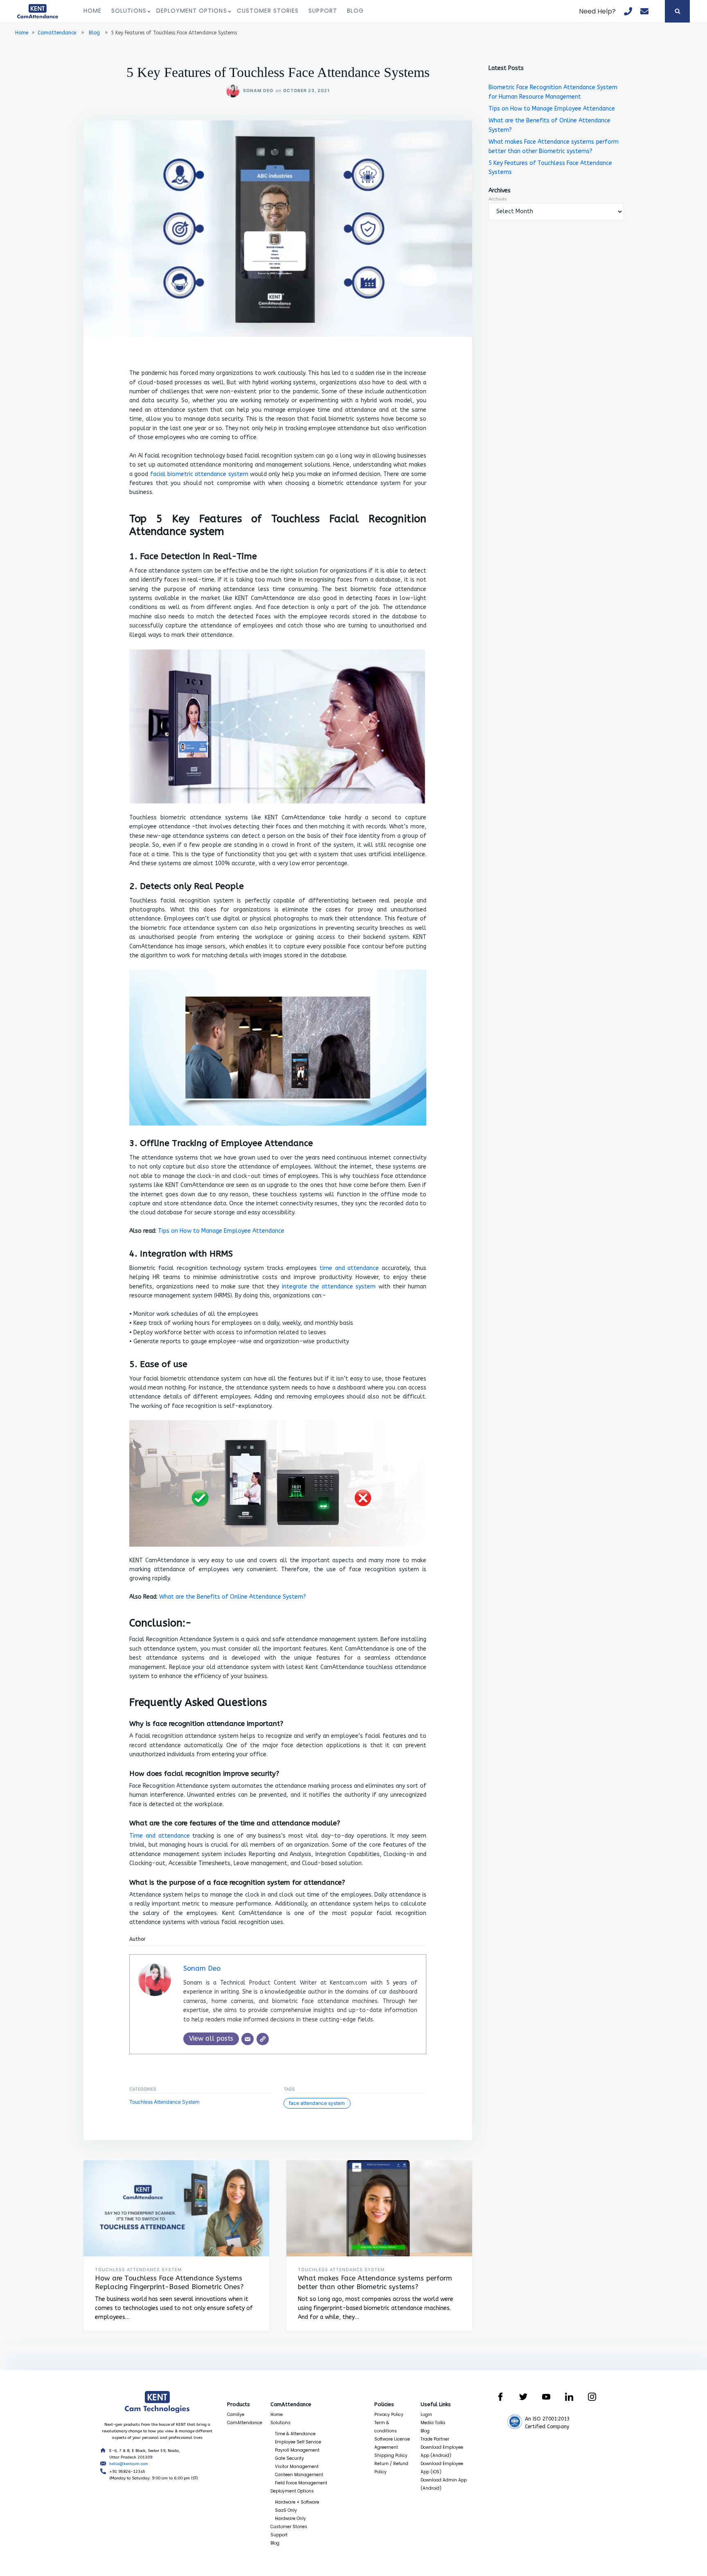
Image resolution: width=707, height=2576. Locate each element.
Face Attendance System (317, 2103)
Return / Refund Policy (391, 2468)
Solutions (129, 11)
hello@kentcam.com (129, 2464)
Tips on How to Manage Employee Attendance (221, 1231)
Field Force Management (301, 2483)
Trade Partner (435, 2439)
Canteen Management (299, 2475)
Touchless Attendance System (164, 2102)
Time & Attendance (295, 2434)
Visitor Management (297, 2467)
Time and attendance (160, 1836)
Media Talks (433, 2423)
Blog (355, 11)
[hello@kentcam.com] (644, 11)
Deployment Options (192, 11)
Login (426, 2415)
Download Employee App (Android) (442, 2451)
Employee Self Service (298, 2442)
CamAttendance (245, 2423)
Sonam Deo (258, 91)
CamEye (236, 2415)
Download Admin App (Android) (444, 2484)
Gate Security (289, 2458)
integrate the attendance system (329, 1287)
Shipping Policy (391, 2455)
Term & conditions (386, 2427)
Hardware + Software (297, 2502)
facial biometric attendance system (199, 474)
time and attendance (349, 1268)
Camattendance (57, 33)
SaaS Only (286, 2510)
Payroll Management (297, 2450)
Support (323, 11)
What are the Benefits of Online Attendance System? (233, 1597)
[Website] (263, 2039)
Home (92, 11)
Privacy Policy (389, 2415)
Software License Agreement (392, 2443)
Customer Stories (268, 11)
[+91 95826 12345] (628, 11)
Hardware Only (290, 2518)
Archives (498, 199)
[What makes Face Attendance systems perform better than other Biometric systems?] (379, 2208)
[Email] (248, 2039)
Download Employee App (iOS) (442, 2468)
